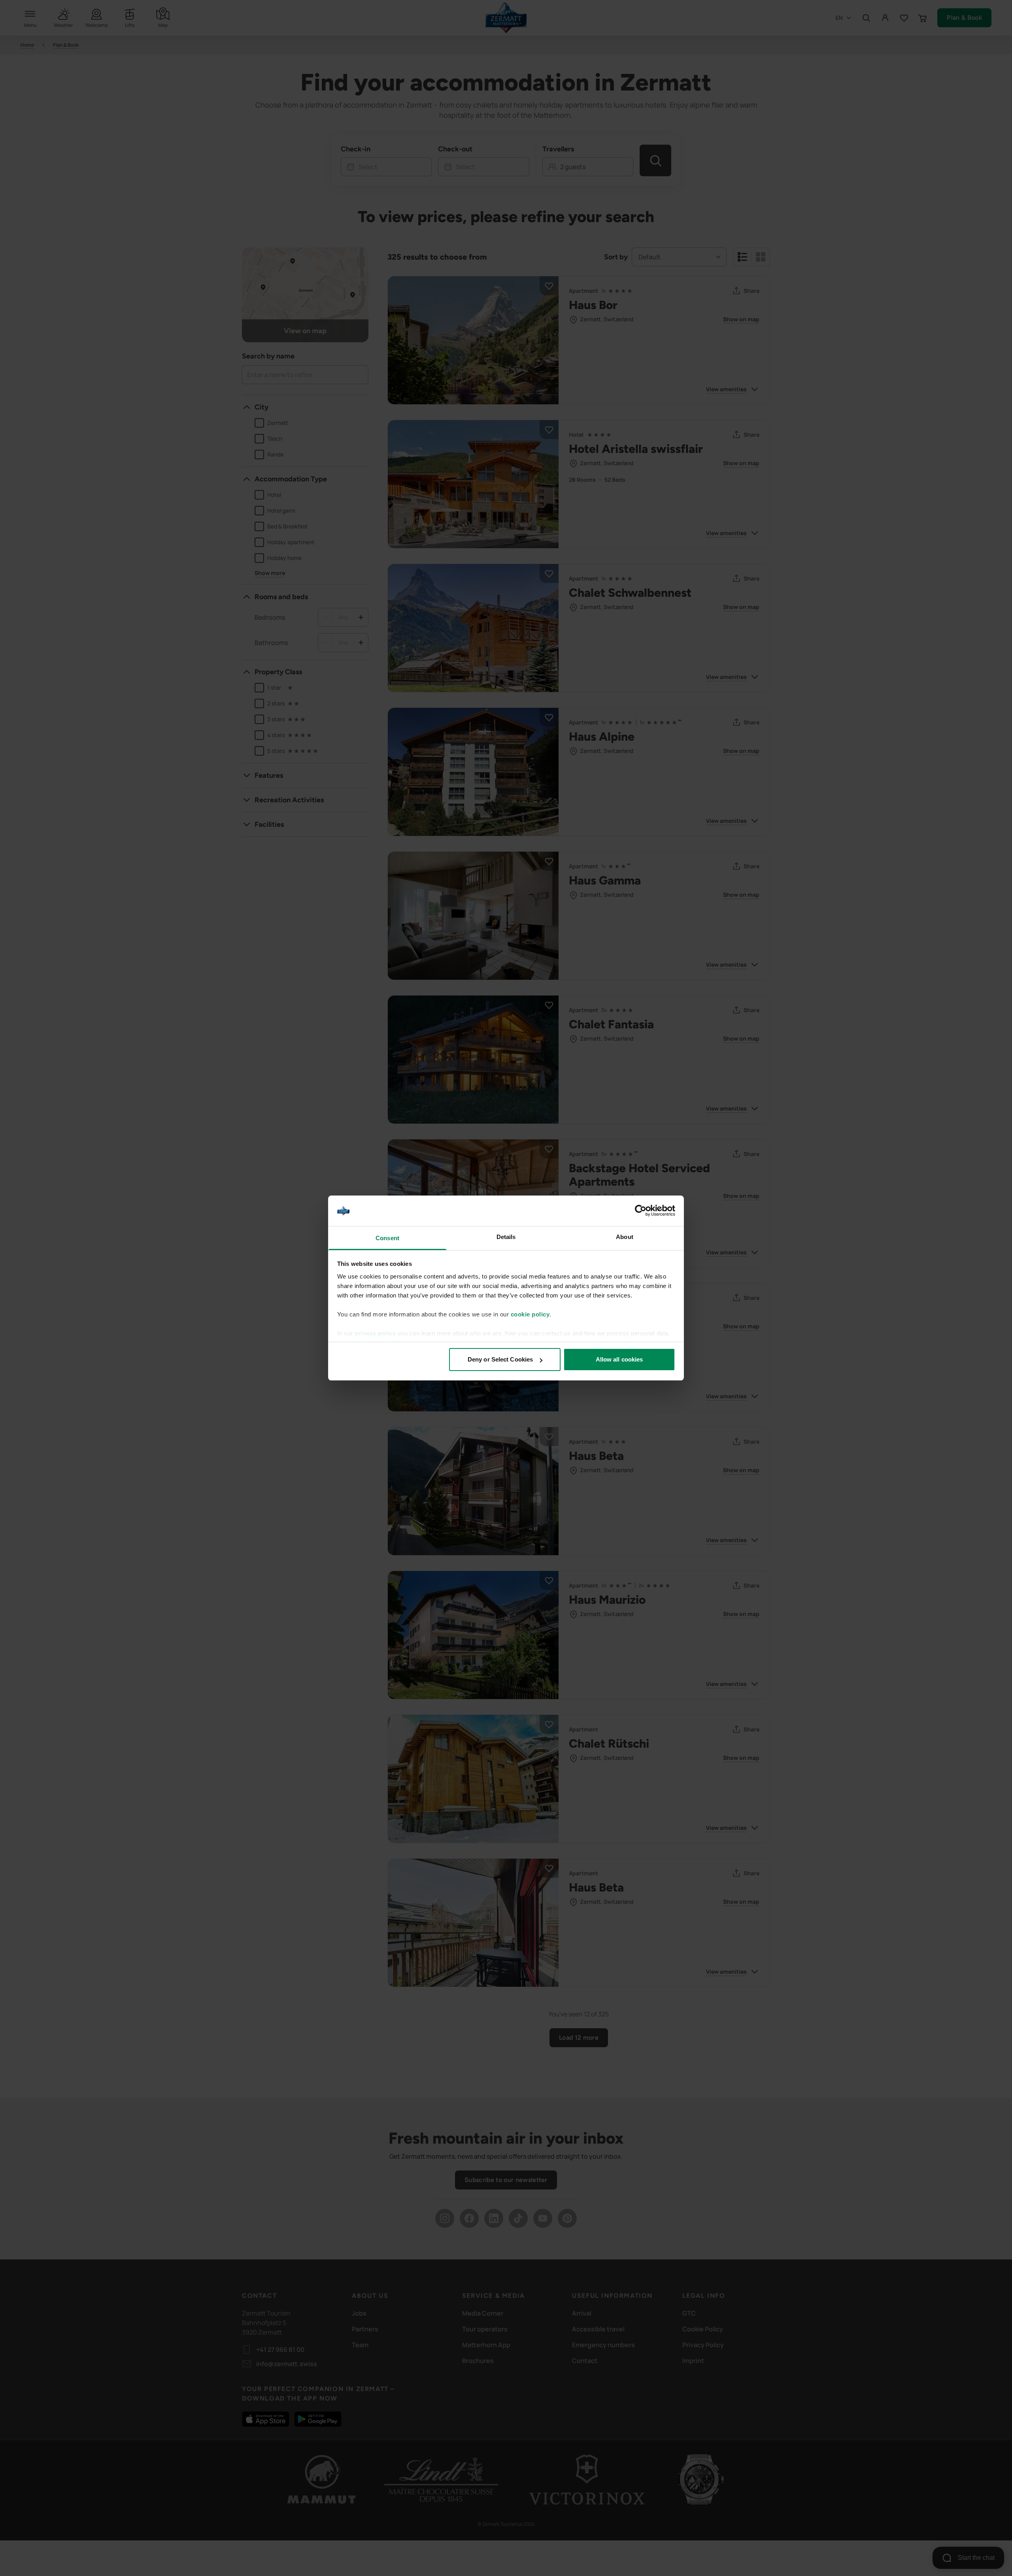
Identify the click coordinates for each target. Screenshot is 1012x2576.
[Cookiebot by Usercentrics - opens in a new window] (641, 1211)
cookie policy (530, 1314)
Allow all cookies (619, 1359)
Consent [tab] (387, 1238)
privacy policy (375, 1333)
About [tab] (625, 1237)
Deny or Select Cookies (500, 1359)
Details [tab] (506, 1237)
